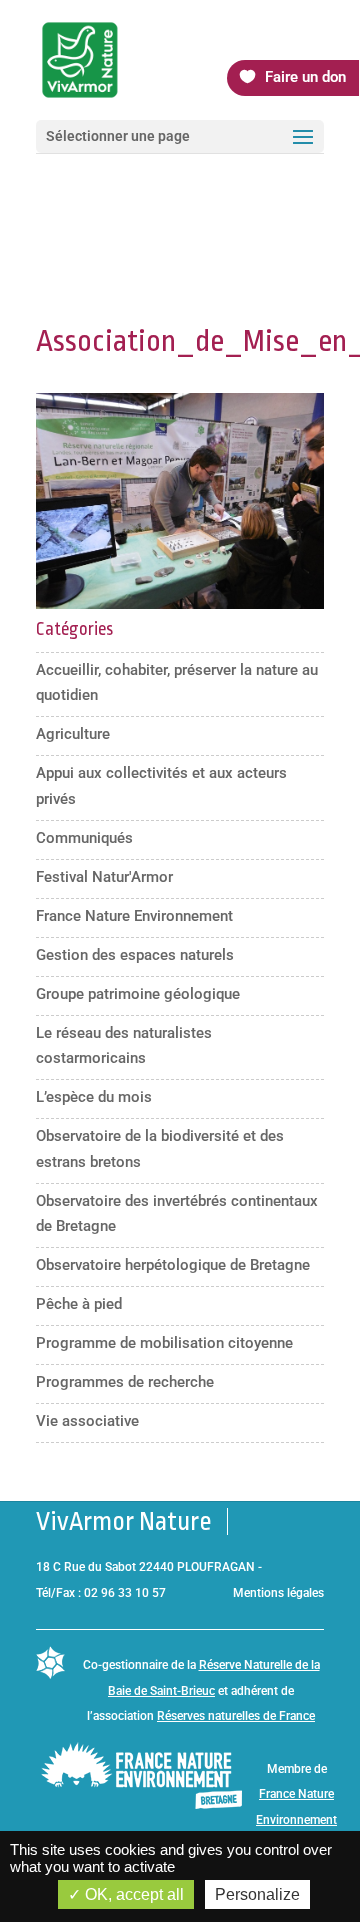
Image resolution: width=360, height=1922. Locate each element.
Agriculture (73, 734)
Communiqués (84, 838)
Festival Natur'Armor (104, 877)
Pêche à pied (79, 1304)
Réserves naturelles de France (236, 1716)
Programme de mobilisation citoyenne (164, 1343)
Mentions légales (278, 1593)
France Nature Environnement (134, 916)
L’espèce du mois (94, 1097)
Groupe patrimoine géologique (138, 994)
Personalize (257, 1894)
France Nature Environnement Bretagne (296, 1819)
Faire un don (305, 77)
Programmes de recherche (125, 1382)
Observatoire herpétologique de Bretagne (173, 1265)
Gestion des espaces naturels (135, 955)
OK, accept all (132, 1894)
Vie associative (87, 1421)
